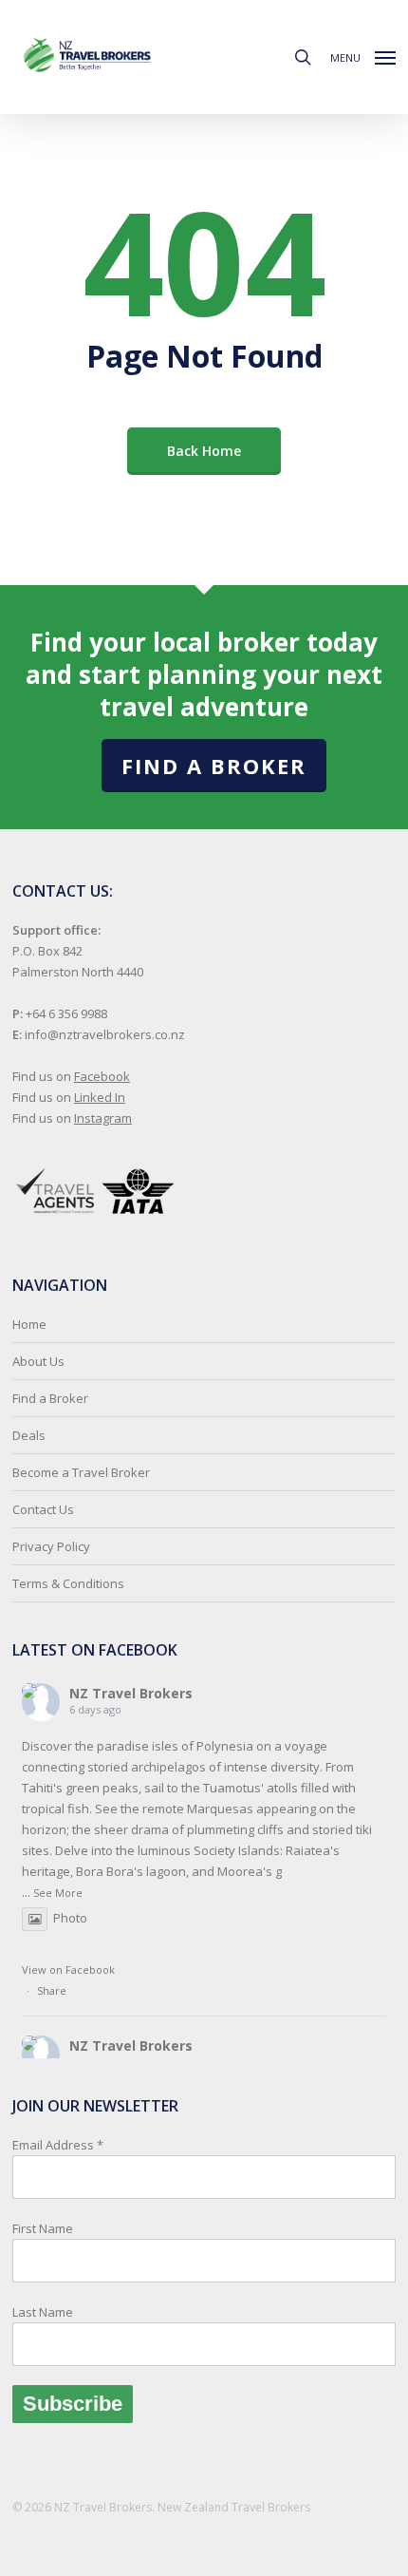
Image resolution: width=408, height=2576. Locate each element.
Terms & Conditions (68, 1583)
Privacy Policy (51, 1546)
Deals (29, 1435)
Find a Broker (214, 766)
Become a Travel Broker (81, 1472)
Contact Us (43, 1509)
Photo (70, 1918)
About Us (38, 1361)
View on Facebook (68, 1970)
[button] (363, 55)
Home (29, 1324)
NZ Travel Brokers (131, 1693)
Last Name (43, 2312)
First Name (43, 2228)
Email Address (58, 2228)
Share (52, 1990)
